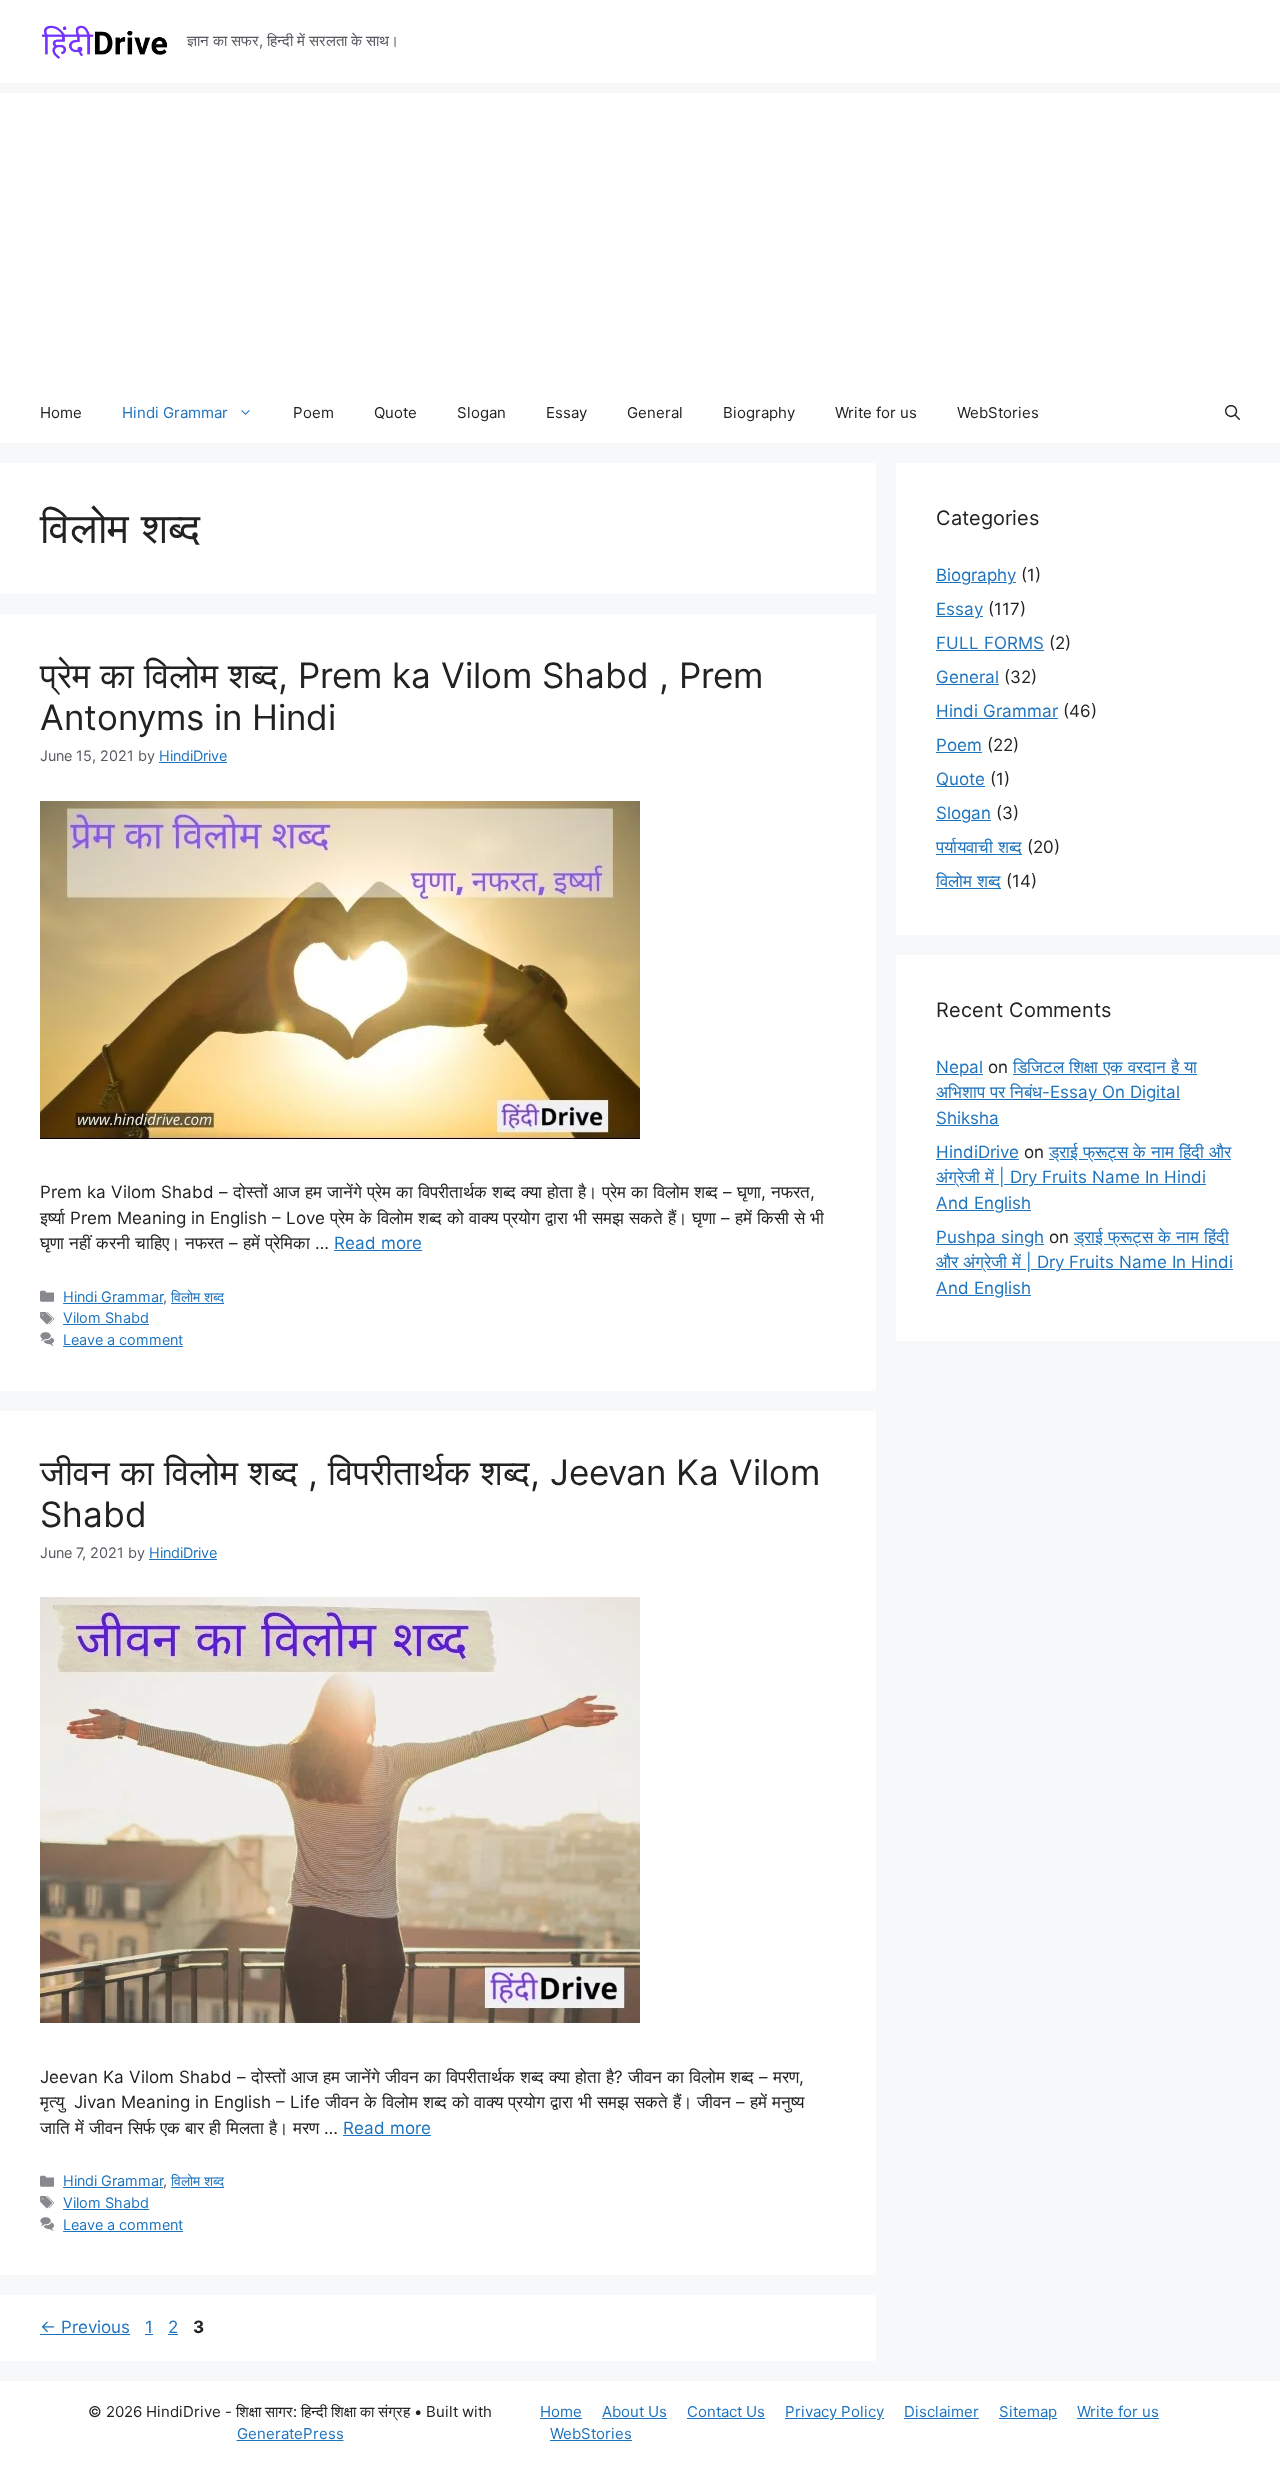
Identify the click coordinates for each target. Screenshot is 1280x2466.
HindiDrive (977, 1152)
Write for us (876, 412)
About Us (634, 2411)
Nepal (959, 1067)
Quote (395, 412)
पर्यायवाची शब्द (979, 847)
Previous (85, 2327)
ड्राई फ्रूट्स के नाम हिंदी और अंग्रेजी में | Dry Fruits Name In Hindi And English (1083, 1177)
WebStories (998, 412)
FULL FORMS (990, 643)
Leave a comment (123, 1339)
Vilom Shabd (106, 1317)
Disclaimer (941, 2411)
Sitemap (1028, 2411)
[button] (1232, 413)
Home (61, 412)
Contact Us (726, 2411)
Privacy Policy (834, 2411)
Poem (313, 412)
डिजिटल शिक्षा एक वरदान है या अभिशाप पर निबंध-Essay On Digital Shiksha (1066, 1092)
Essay (566, 412)
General (655, 412)
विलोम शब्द (197, 1296)
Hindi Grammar (175, 412)
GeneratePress (290, 2433)
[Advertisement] (640, 233)
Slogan (481, 412)
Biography (759, 412)
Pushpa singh (990, 1237)
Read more (378, 1243)
